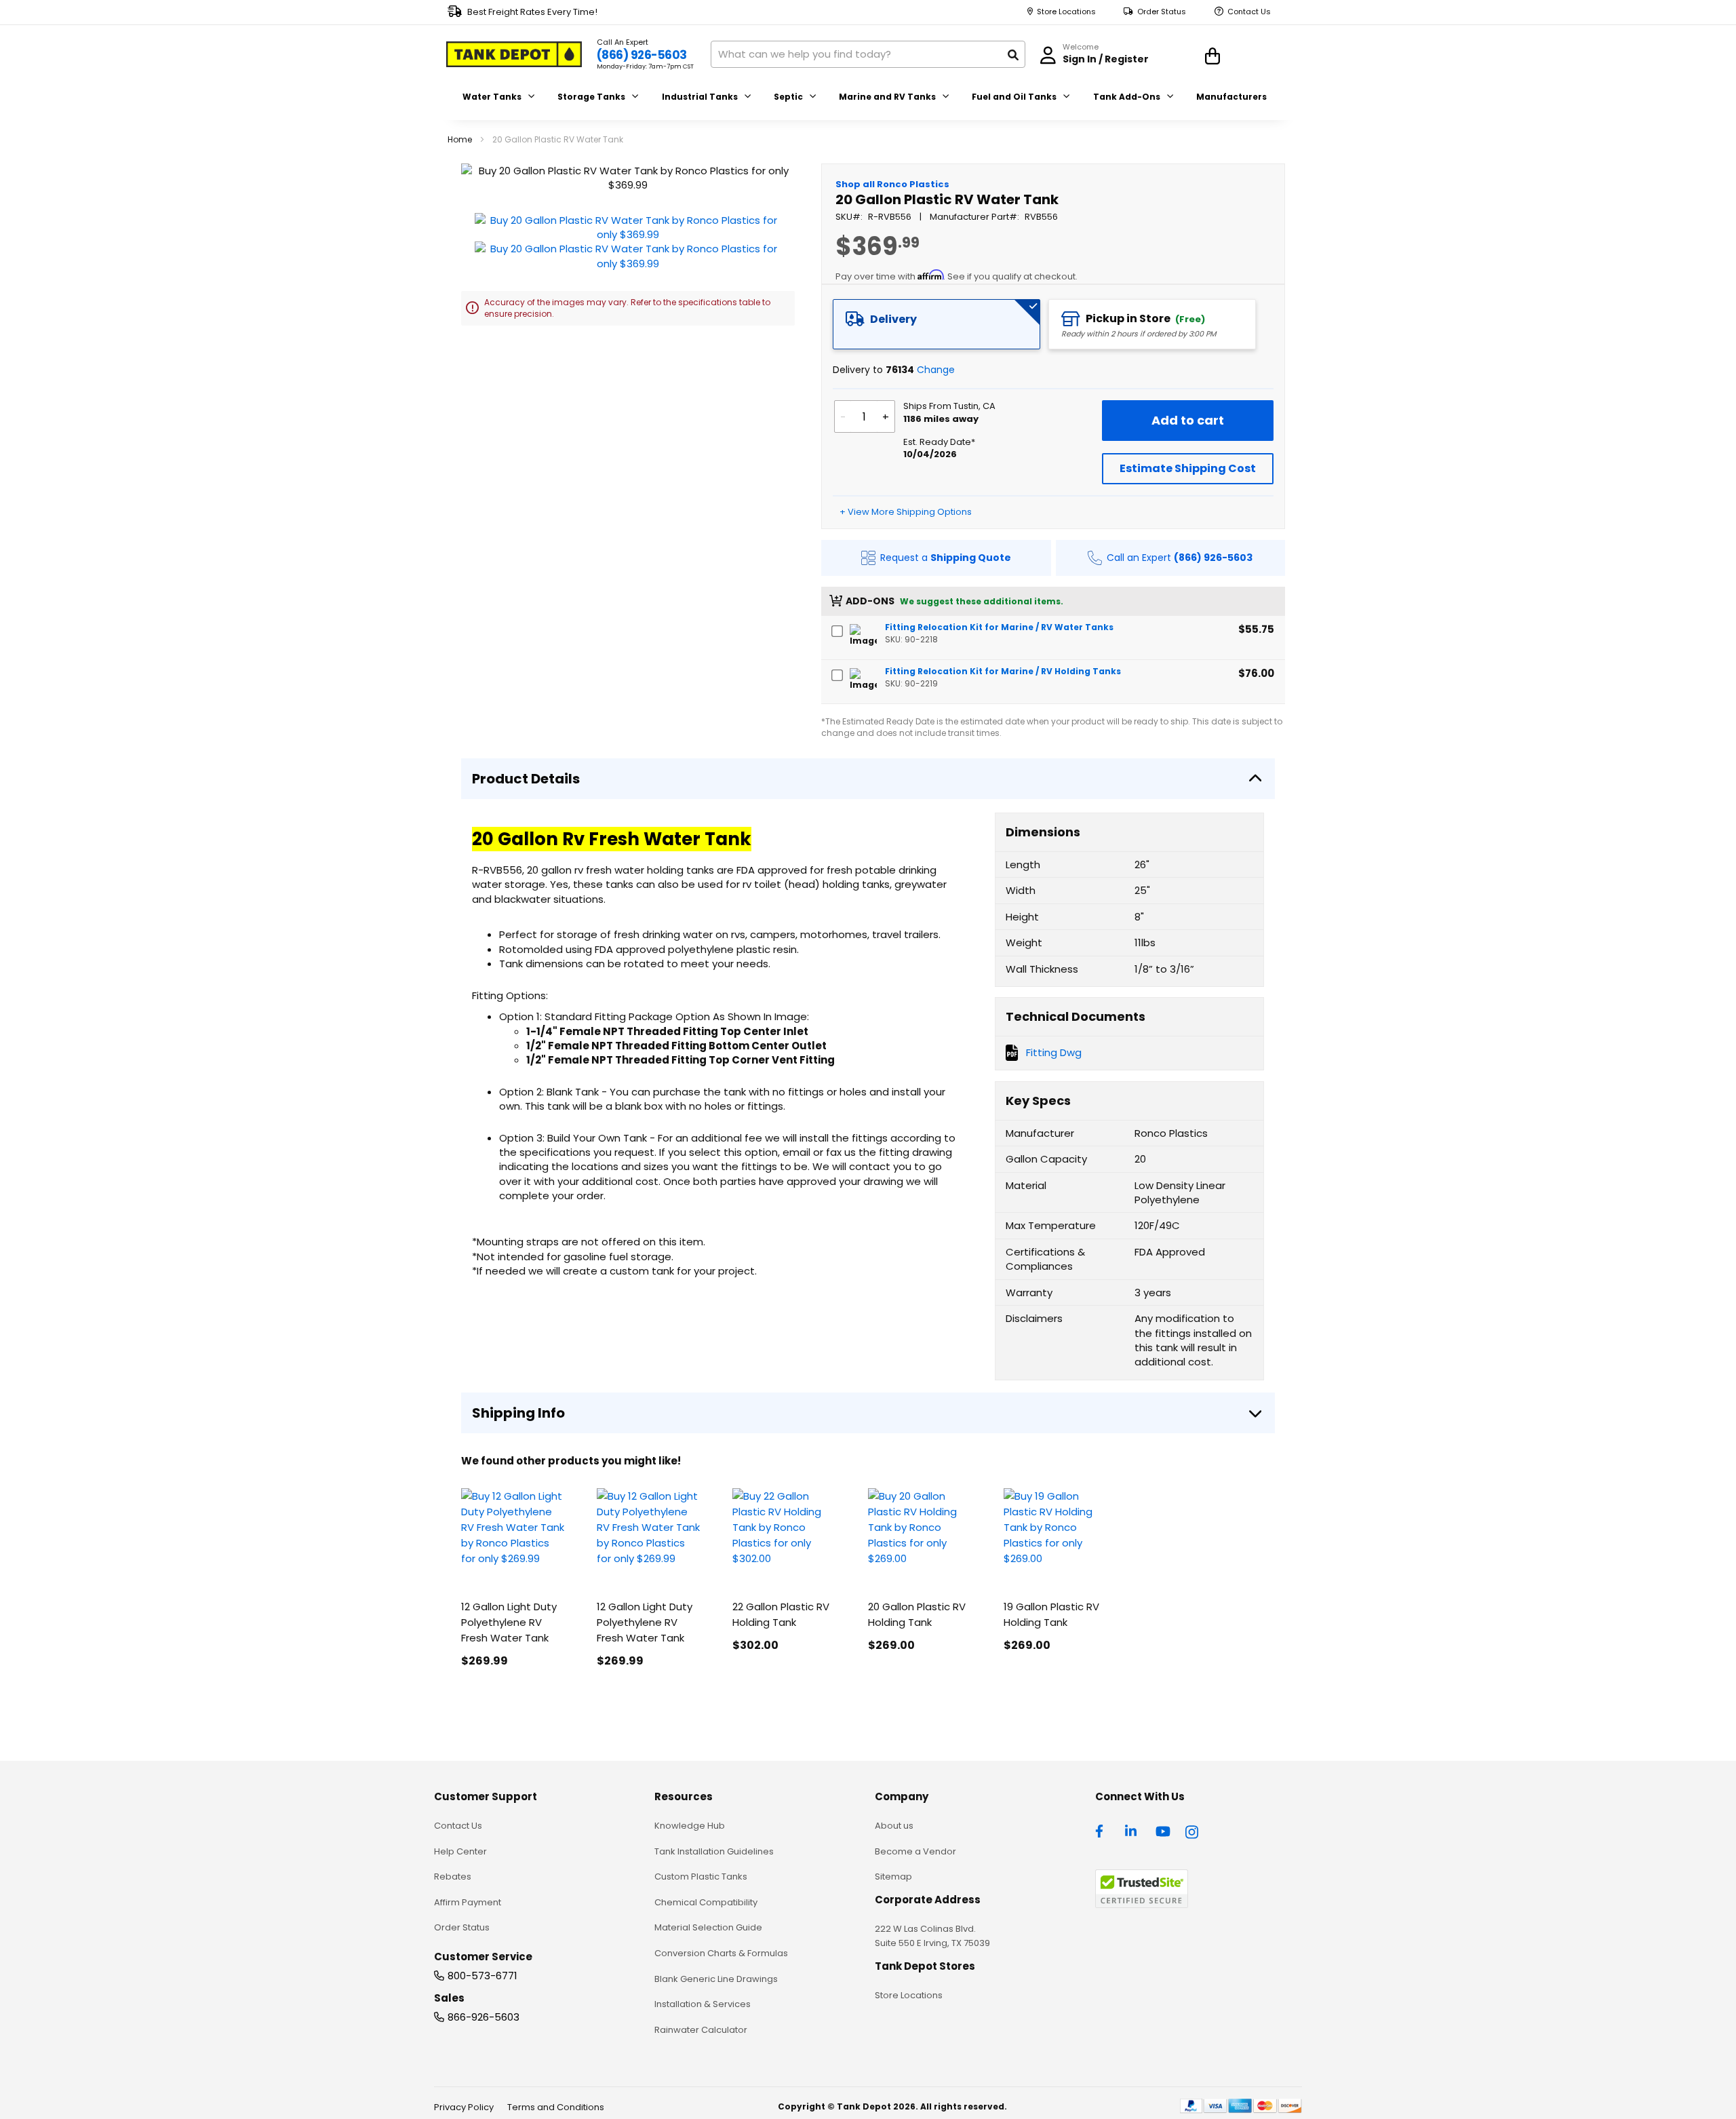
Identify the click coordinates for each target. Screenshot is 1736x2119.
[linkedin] (1132, 1830)
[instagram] (1193, 1830)
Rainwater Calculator (701, 2030)
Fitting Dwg (1054, 1052)
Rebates (453, 1877)
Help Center (460, 1851)
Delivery (893, 319)
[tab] (936, 324)
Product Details (526, 779)
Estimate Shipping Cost (1188, 468)
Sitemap (893, 1877)
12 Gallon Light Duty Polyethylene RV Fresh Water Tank (509, 1622)
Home (460, 139)
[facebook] (1103, 1830)
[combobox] (868, 54)
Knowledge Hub (690, 1826)
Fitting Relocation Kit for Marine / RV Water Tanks (999, 627)
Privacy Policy (464, 2107)
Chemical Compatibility (706, 1902)
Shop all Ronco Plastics (892, 184)
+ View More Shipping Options (906, 512)
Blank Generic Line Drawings (716, 1979)
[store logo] (514, 54)
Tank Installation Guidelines (714, 1851)
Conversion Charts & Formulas (721, 1953)
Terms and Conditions (556, 2107)
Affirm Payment (468, 1902)
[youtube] (1163, 1830)
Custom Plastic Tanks (701, 1877)
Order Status (1162, 12)
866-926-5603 (484, 2017)
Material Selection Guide (708, 1927)
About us (894, 1826)
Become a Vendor (915, 1851)
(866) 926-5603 (642, 55)
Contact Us (1249, 12)
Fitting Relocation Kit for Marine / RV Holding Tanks (1003, 671)
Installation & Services (703, 2004)
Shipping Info (518, 1413)
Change (936, 370)
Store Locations (1066, 12)
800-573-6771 (482, 1976)
